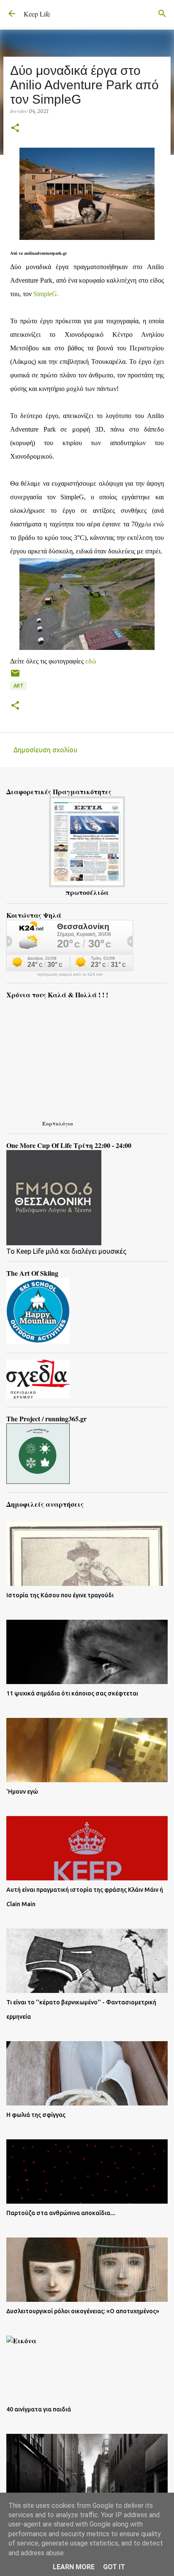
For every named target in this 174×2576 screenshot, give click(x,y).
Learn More (74, 2567)
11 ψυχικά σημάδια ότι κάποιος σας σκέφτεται (72, 1693)
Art (19, 686)
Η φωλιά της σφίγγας (36, 2115)
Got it (114, 2567)
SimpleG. (46, 294)
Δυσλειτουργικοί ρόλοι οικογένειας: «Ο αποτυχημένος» (83, 2311)
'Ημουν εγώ (22, 1792)
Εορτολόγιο (58, 1123)
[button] (15, 128)
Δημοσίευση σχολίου (45, 750)
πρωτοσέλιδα (87, 892)
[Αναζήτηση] (162, 14)
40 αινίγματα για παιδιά (39, 2409)
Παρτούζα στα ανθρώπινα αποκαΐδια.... (61, 2213)
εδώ (91, 661)
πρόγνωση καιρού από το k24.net (70, 974)
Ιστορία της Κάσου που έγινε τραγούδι (60, 1595)
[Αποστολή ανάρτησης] (15, 676)
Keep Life (37, 14)
